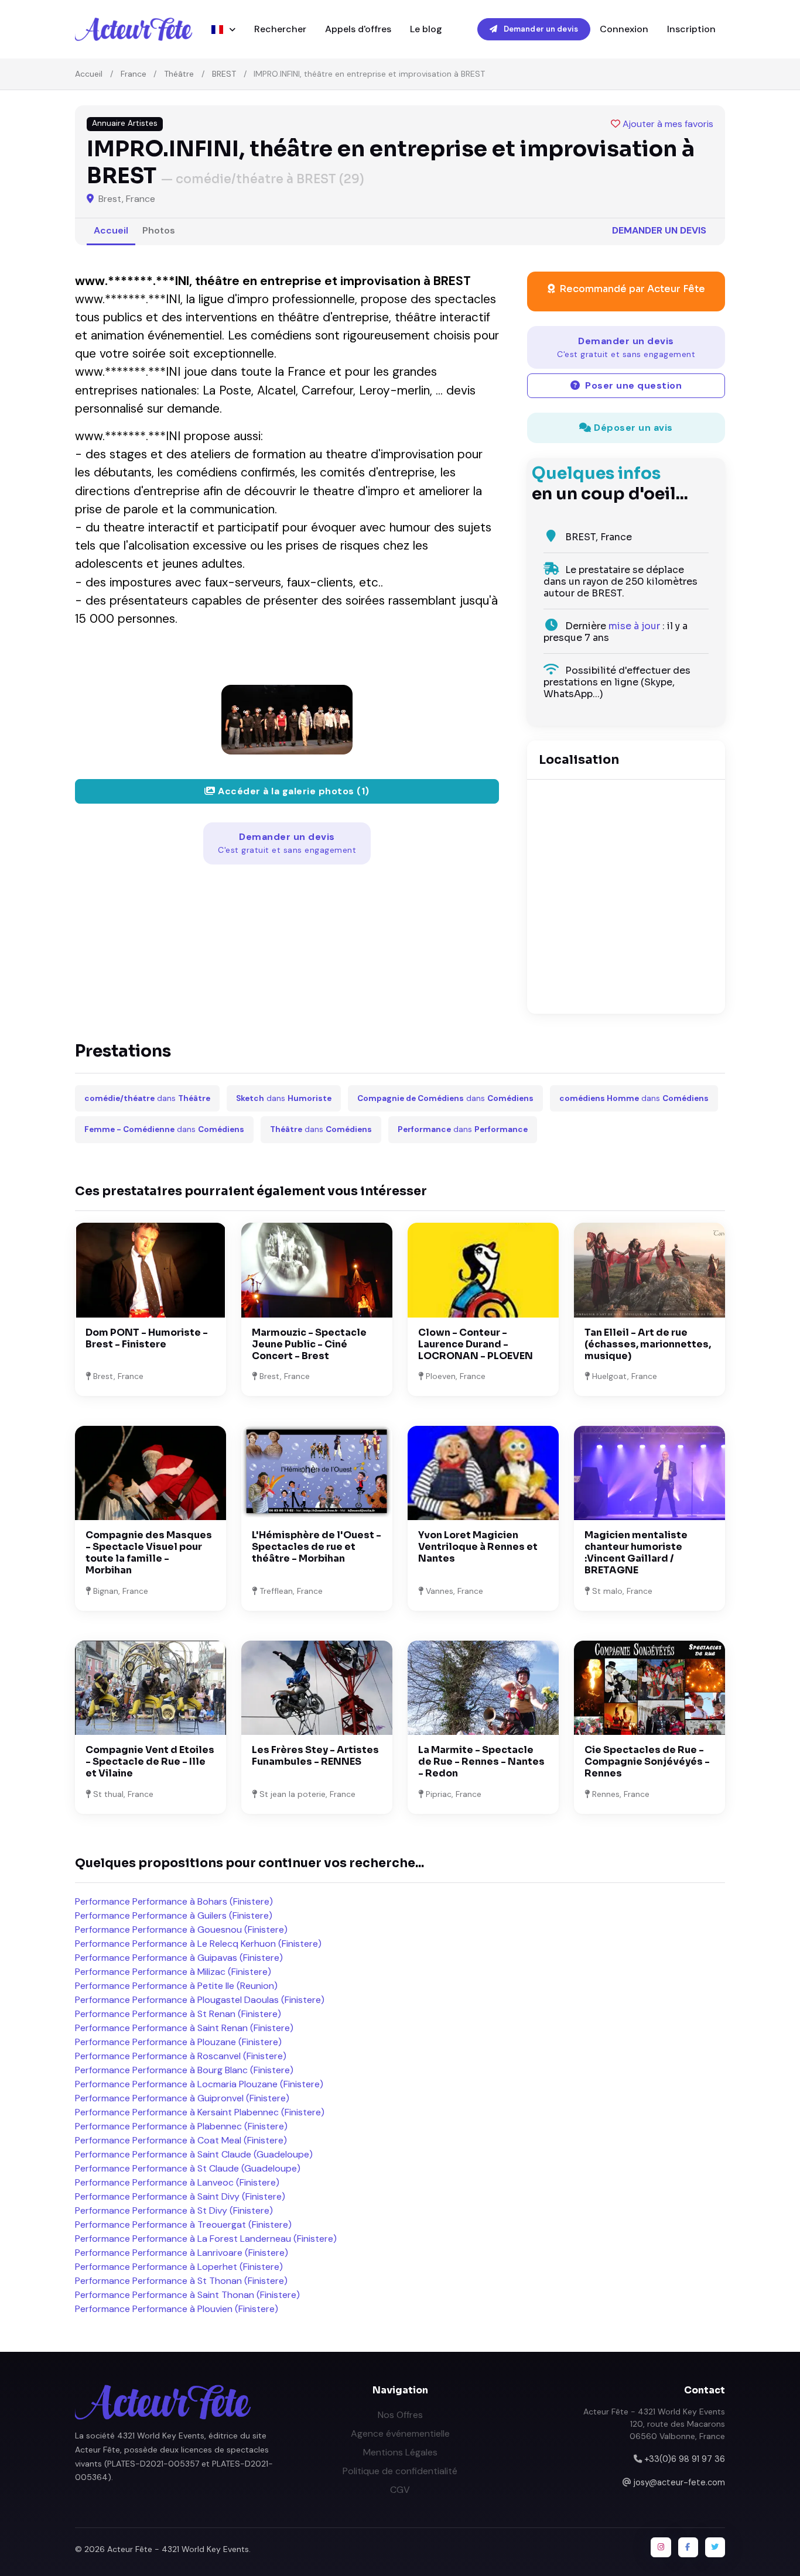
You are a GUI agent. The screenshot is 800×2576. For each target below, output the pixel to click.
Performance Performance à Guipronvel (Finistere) (182, 2098)
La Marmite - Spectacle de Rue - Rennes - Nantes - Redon (481, 1762)
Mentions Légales (400, 2452)
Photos (159, 230)
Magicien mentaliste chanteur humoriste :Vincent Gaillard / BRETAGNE (636, 1553)
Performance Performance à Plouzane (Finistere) (178, 2042)
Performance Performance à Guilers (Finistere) (174, 1915)
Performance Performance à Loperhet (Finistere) (179, 2267)
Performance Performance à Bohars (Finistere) (174, 1901)
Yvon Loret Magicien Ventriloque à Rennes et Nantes (478, 1547)
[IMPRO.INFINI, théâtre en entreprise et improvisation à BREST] (287, 720)
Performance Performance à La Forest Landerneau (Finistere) (206, 2239)
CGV (400, 2490)
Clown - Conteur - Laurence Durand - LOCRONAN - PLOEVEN (476, 1344)
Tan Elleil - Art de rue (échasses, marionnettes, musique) (648, 1344)
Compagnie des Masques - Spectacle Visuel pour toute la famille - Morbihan (149, 1553)
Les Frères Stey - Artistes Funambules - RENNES (315, 1756)
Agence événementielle (400, 2433)
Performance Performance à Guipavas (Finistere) (179, 1958)
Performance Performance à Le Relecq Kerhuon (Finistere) (198, 1944)
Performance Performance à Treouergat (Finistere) (183, 2225)
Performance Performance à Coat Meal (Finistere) (181, 2140)
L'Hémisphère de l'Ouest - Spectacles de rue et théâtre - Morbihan (317, 1547)
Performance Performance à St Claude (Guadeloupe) (188, 2168)
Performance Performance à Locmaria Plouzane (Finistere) (199, 2084)
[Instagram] (661, 2547)
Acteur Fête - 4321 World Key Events (178, 2549)
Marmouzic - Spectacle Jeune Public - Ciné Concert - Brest (309, 1344)
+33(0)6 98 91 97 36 (685, 2459)
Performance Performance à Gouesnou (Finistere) (181, 1930)
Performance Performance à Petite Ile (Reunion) (176, 1986)
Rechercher (280, 29)
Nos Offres (400, 2415)
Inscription (691, 29)
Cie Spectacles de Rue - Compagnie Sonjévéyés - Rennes (647, 1762)
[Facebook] (688, 2547)
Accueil (89, 74)
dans (147, 1098)
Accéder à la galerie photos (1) (293, 791)
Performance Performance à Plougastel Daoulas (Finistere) (200, 2000)
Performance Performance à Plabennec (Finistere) (181, 2126)
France (134, 74)
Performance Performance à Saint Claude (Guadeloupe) (194, 2154)
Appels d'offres (358, 29)
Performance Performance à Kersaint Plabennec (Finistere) (200, 2112)
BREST (224, 74)
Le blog (426, 29)
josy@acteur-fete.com (679, 2482)
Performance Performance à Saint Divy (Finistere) (180, 2196)
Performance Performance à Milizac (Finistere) (173, 1972)
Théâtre (179, 74)
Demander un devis (540, 29)
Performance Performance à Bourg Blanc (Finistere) (184, 2070)
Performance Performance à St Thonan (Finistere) (181, 2281)
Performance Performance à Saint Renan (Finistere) (184, 2028)
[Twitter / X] (715, 2547)
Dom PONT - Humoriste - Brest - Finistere (147, 1338)
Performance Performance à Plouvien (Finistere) (177, 2309)
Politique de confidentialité (400, 2471)
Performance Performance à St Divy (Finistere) (174, 2210)
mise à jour (634, 626)
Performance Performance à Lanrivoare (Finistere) (182, 2253)
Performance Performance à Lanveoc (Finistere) (177, 2182)
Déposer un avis (632, 428)
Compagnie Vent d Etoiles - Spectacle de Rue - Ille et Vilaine (150, 1762)
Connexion (624, 29)
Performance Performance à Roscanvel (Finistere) (181, 2056)
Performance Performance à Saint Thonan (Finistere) (187, 2295)
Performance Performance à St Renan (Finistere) (178, 2014)
